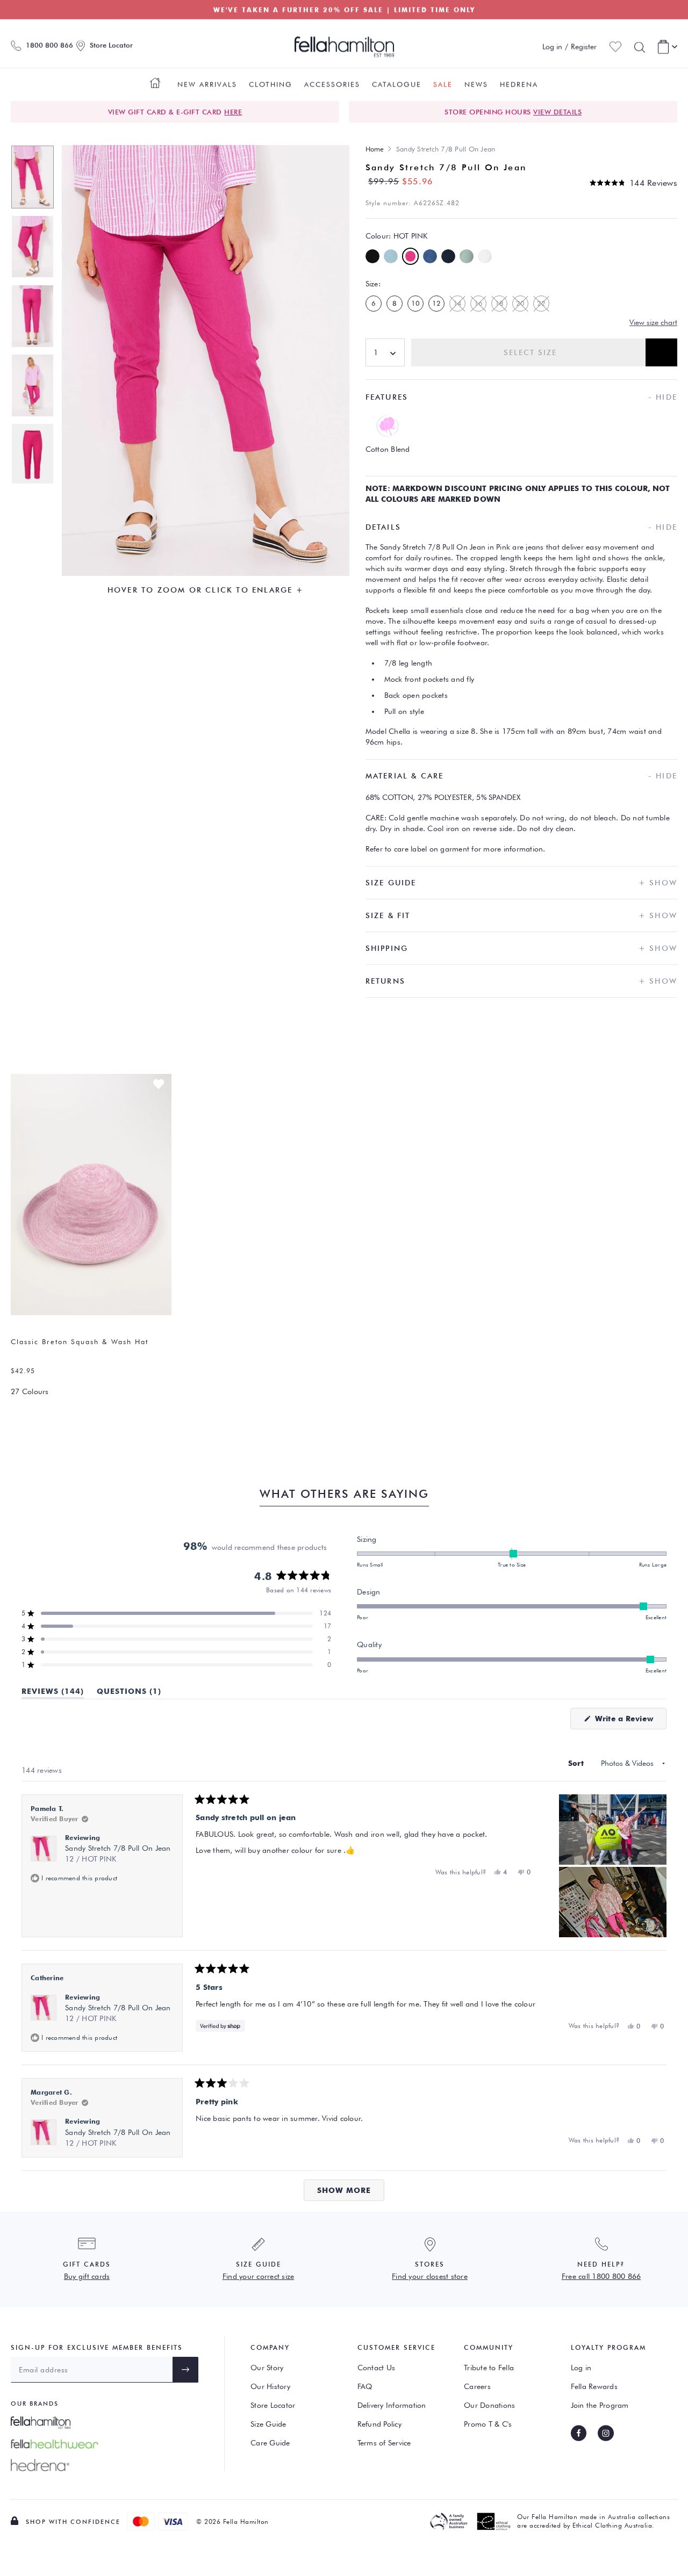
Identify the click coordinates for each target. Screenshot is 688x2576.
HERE (233, 112)
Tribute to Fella (489, 2368)
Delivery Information (392, 2405)
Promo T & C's (488, 2424)
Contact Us (377, 2368)
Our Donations (489, 2405)
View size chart (653, 322)
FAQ (365, 2386)
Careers (477, 2386)
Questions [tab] (129, 1693)
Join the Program (600, 2405)
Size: (373, 284)
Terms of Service (384, 2443)
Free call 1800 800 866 (601, 2276)
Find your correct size (259, 2276)
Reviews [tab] (53, 1693)
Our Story (267, 2368)
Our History (270, 2386)
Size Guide (268, 2424)
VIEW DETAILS (557, 112)
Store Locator (273, 2405)
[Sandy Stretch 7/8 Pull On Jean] (33, 175)
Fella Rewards (594, 2386)
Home (375, 149)
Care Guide (270, 2443)
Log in (581, 2368)
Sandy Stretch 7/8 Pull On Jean (118, 1853)
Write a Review (629, 1722)
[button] (633, 183)
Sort (577, 1763)
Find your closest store (430, 2276)
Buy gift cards (87, 2276)
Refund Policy (379, 2424)
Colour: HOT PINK (397, 236)
